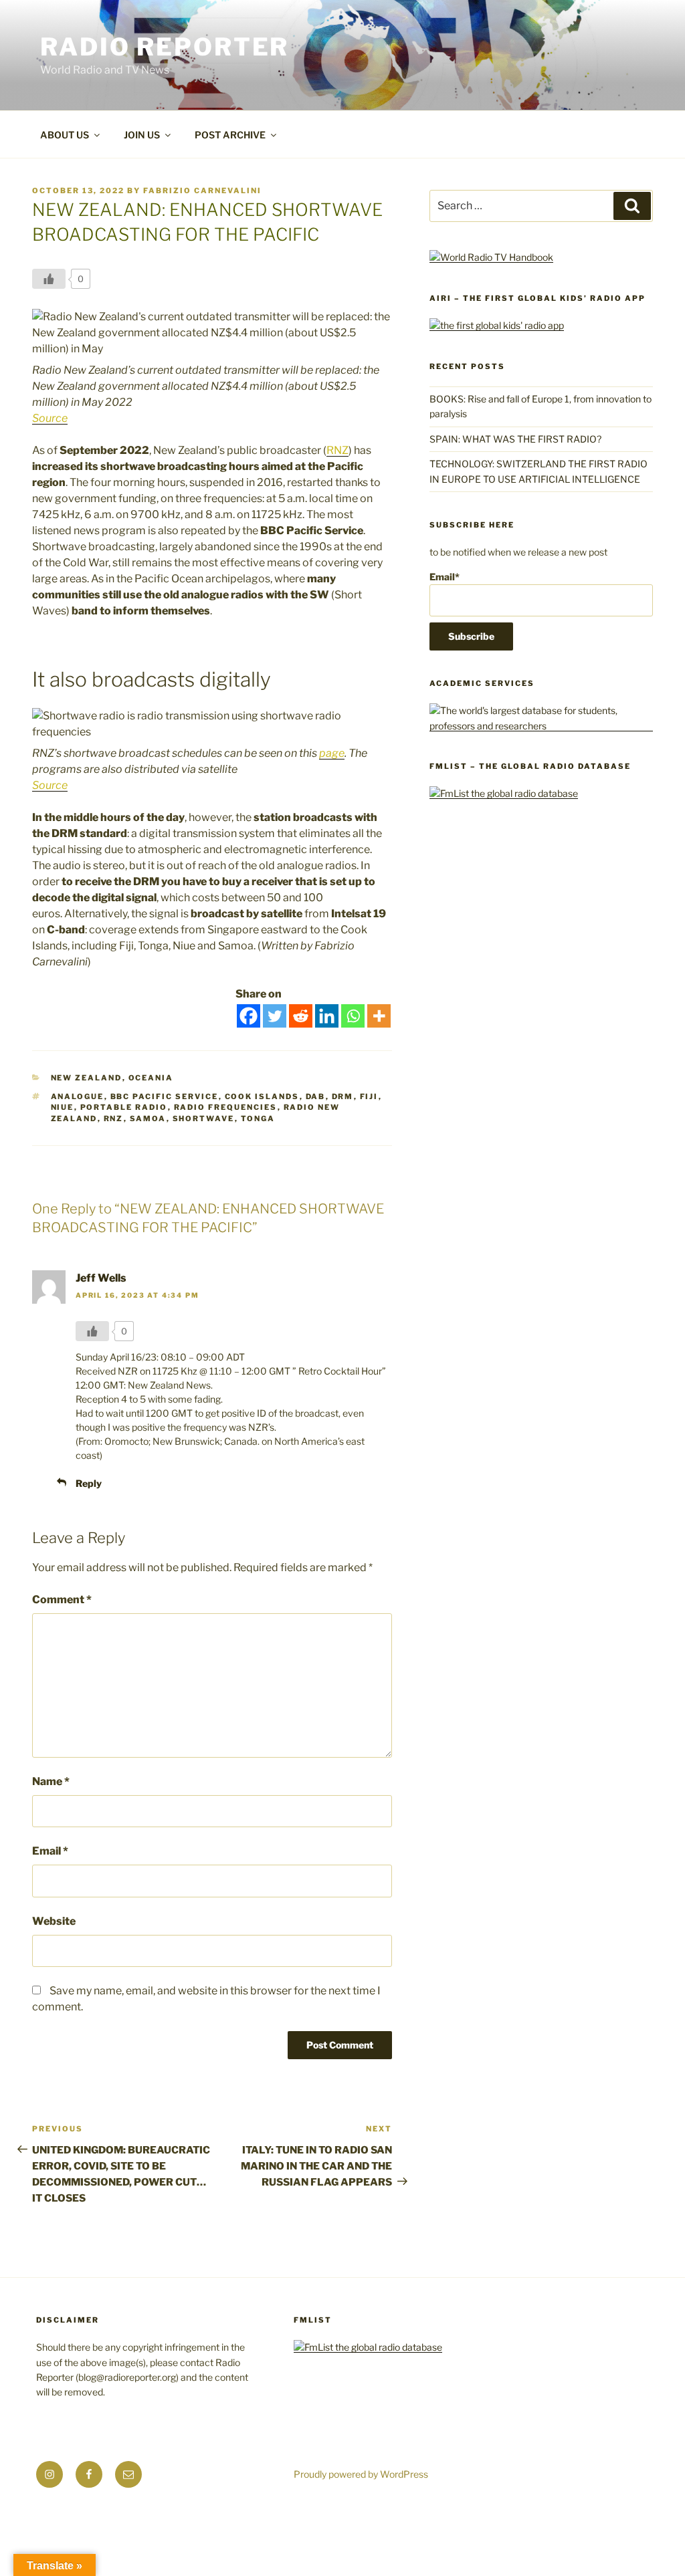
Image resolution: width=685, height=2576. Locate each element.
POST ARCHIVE (230, 135)
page (332, 753)
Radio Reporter (165, 47)
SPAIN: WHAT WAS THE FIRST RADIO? (517, 439)
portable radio (124, 1107)
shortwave (204, 1119)
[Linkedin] (327, 1016)
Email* (445, 577)
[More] (379, 1016)
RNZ (337, 450)
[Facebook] (249, 1016)
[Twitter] (275, 1016)
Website (54, 1921)
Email (50, 1851)
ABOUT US (65, 135)
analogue (78, 1096)
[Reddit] (301, 1016)
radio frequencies (226, 1107)
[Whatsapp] (353, 1016)
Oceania (151, 1078)
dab (316, 1096)
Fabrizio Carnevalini (202, 191)
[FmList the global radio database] (504, 793)
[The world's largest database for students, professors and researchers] (541, 726)
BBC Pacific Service (165, 1096)
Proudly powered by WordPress (361, 2474)
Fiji (369, 1096)
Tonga (258, 1119)
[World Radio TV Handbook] (491, 257)
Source (50, 418)
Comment (62, 1600)
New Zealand (87, 1078)
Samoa (148, 1119)
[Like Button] (49, 279)
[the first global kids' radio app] (497, 325)
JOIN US (142, 135)
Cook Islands (262, 1096)
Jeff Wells (101, 1278)
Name (51, 1781)
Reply (89, 1483)
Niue (63, 1107)
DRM (343, 1096)
